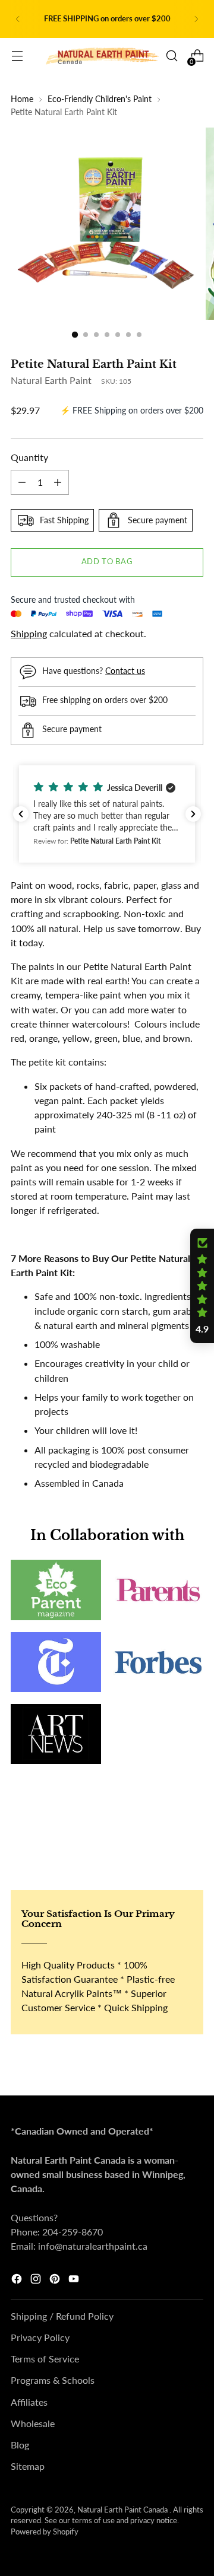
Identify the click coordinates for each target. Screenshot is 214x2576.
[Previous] (18, 19)
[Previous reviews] (21, 814)
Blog (20, 2445)
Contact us (125, 671)
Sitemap (28, 2466)
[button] (107, 814)
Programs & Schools (53, 2380)
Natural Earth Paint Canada (123, 2510)
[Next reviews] (193, 814)
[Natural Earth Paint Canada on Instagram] (37, 2281)
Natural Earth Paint (51, 380)
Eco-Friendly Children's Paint (100, 99)
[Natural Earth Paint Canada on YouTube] (75, 2281)
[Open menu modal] (17, 56)
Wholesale (33, 2423)
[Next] (196, 19)
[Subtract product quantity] (22, 482)
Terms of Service (45, 2359)
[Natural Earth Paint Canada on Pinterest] (56, 2281)
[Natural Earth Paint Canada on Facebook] (18, 2281)
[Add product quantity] (58, 482)
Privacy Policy (40, 2337)
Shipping (29, 633)
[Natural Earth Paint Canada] (102, 56)
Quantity (29, 457)
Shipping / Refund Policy (62, 2316)
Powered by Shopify (45, 2532)
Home (22, 99)
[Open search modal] (171, 56)
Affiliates (29, 2402)
